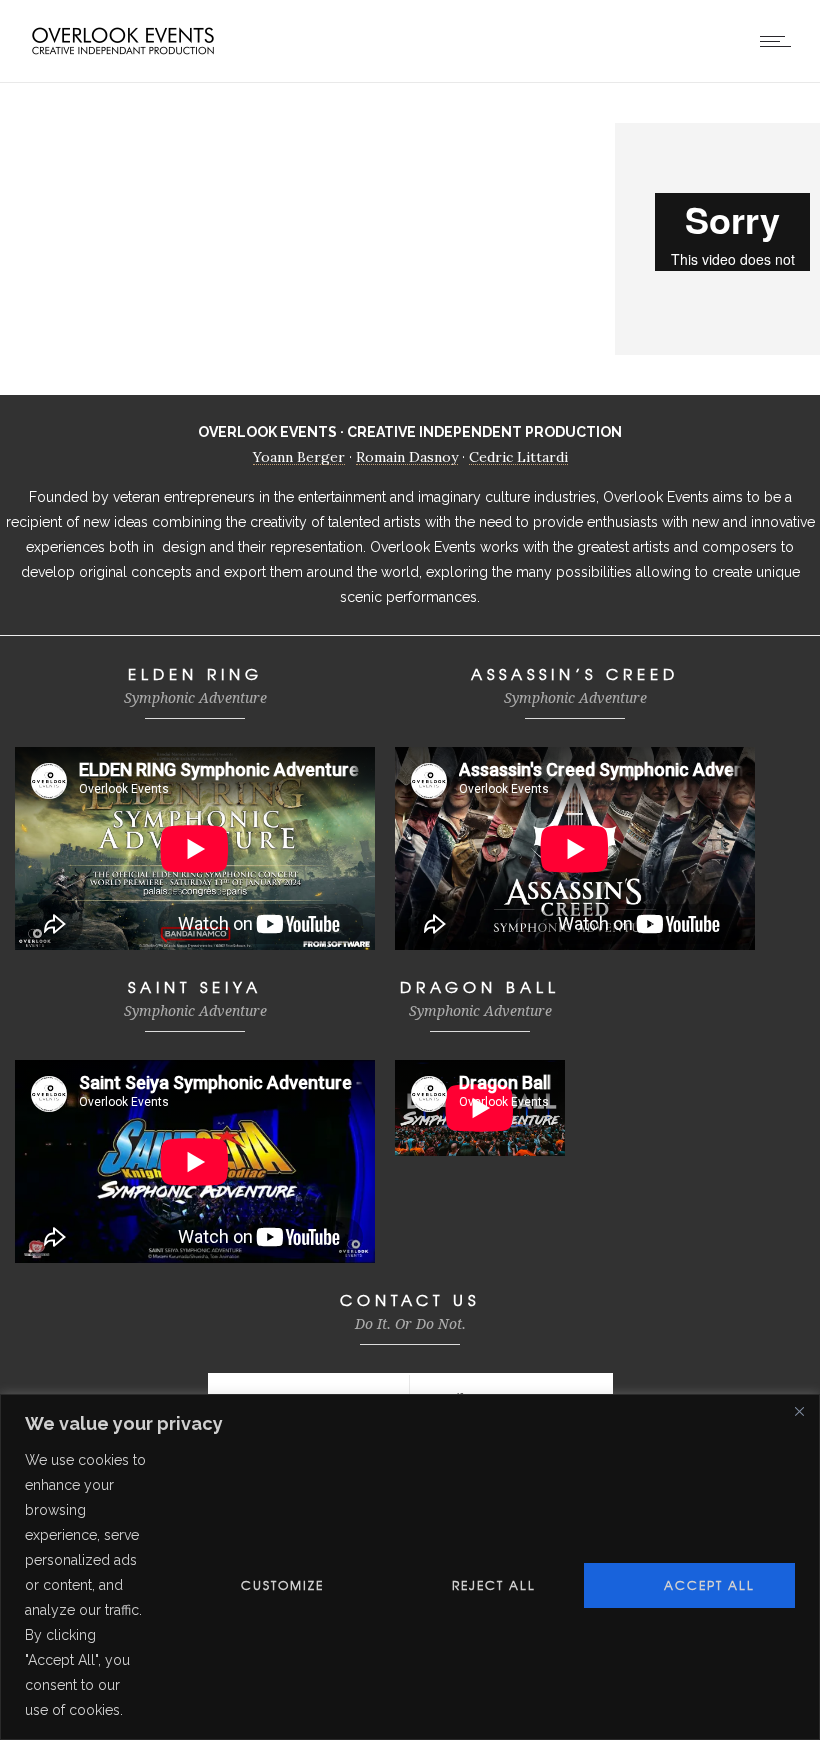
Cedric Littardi (518, 457)
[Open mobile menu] (780, 41)
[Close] (799, 1411)
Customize (282, 1585)
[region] (410, 1567)
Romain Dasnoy (407, 457)
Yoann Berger (299, 457)
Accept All (709, 1585)
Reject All (494, 1585)
